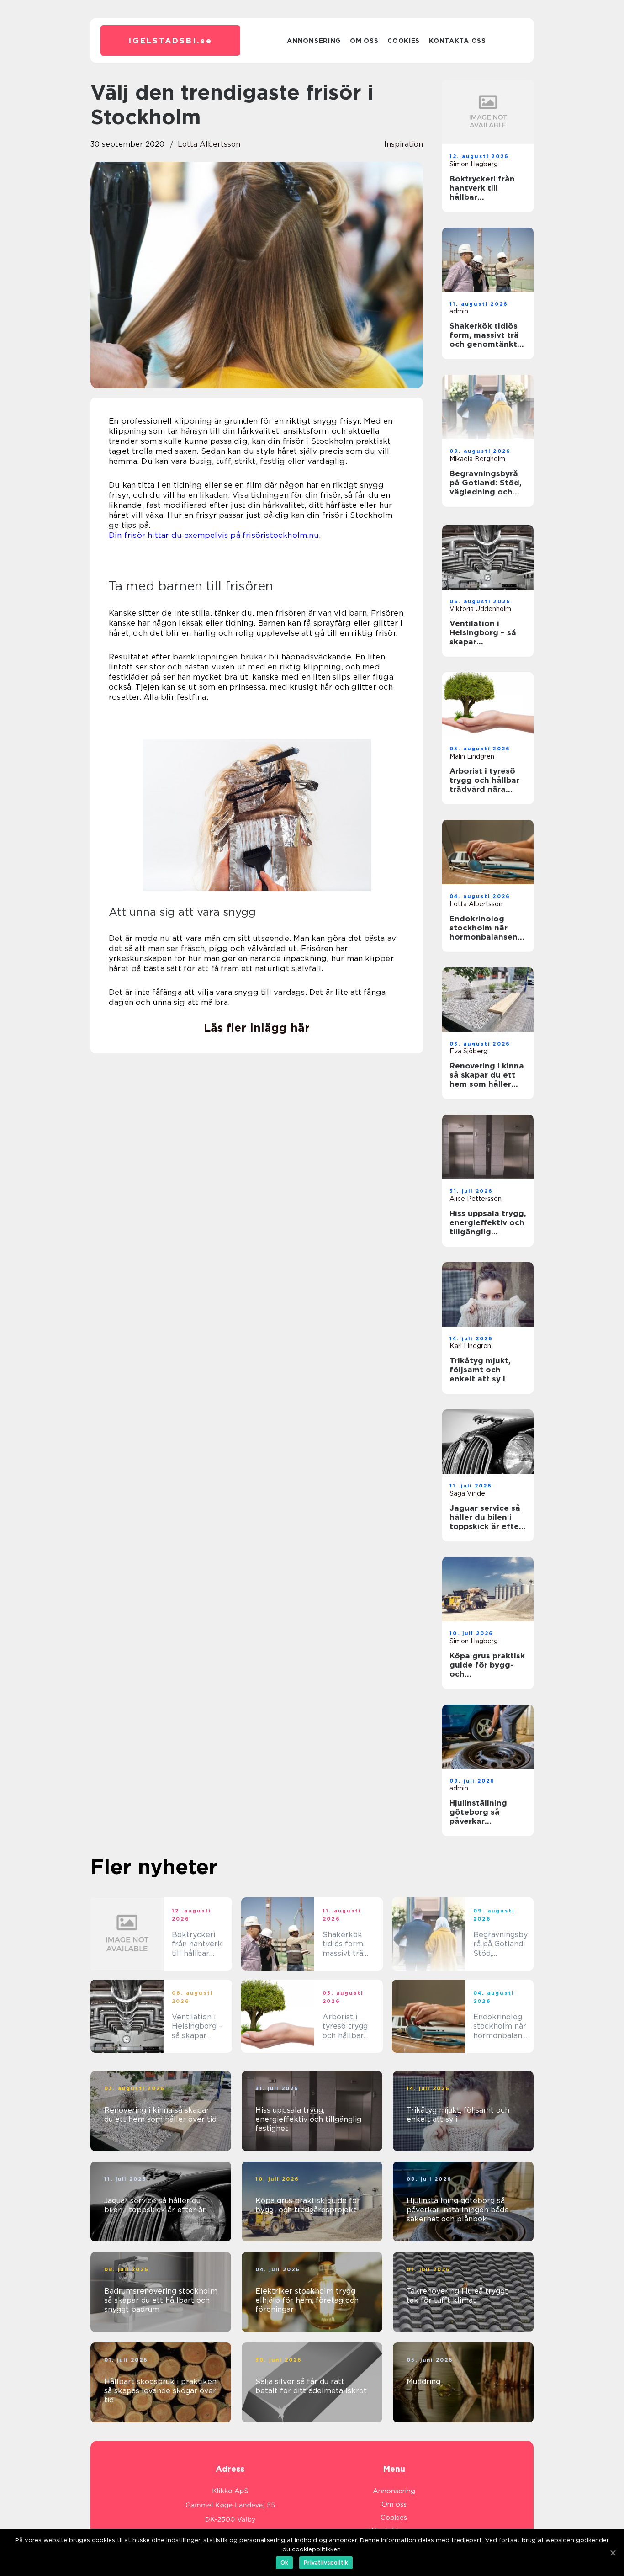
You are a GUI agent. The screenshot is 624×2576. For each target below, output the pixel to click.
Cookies (404, 41)
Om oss (364, 41)
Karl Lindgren (470, 1346)
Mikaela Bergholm (477, 459)
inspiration (404, 144)
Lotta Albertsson (209, 144)
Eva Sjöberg (468, 1051)
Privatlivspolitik (326, 2563)
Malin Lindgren (472, 756)
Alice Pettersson (476, 1199)
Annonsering (314, 41)
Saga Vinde (467, 1493)
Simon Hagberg (474, 164)
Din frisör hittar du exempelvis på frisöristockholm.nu (214, 535)
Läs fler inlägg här (257, 1028)
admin (459, 311)
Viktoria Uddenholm (480, 609)
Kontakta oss (457, 41)
